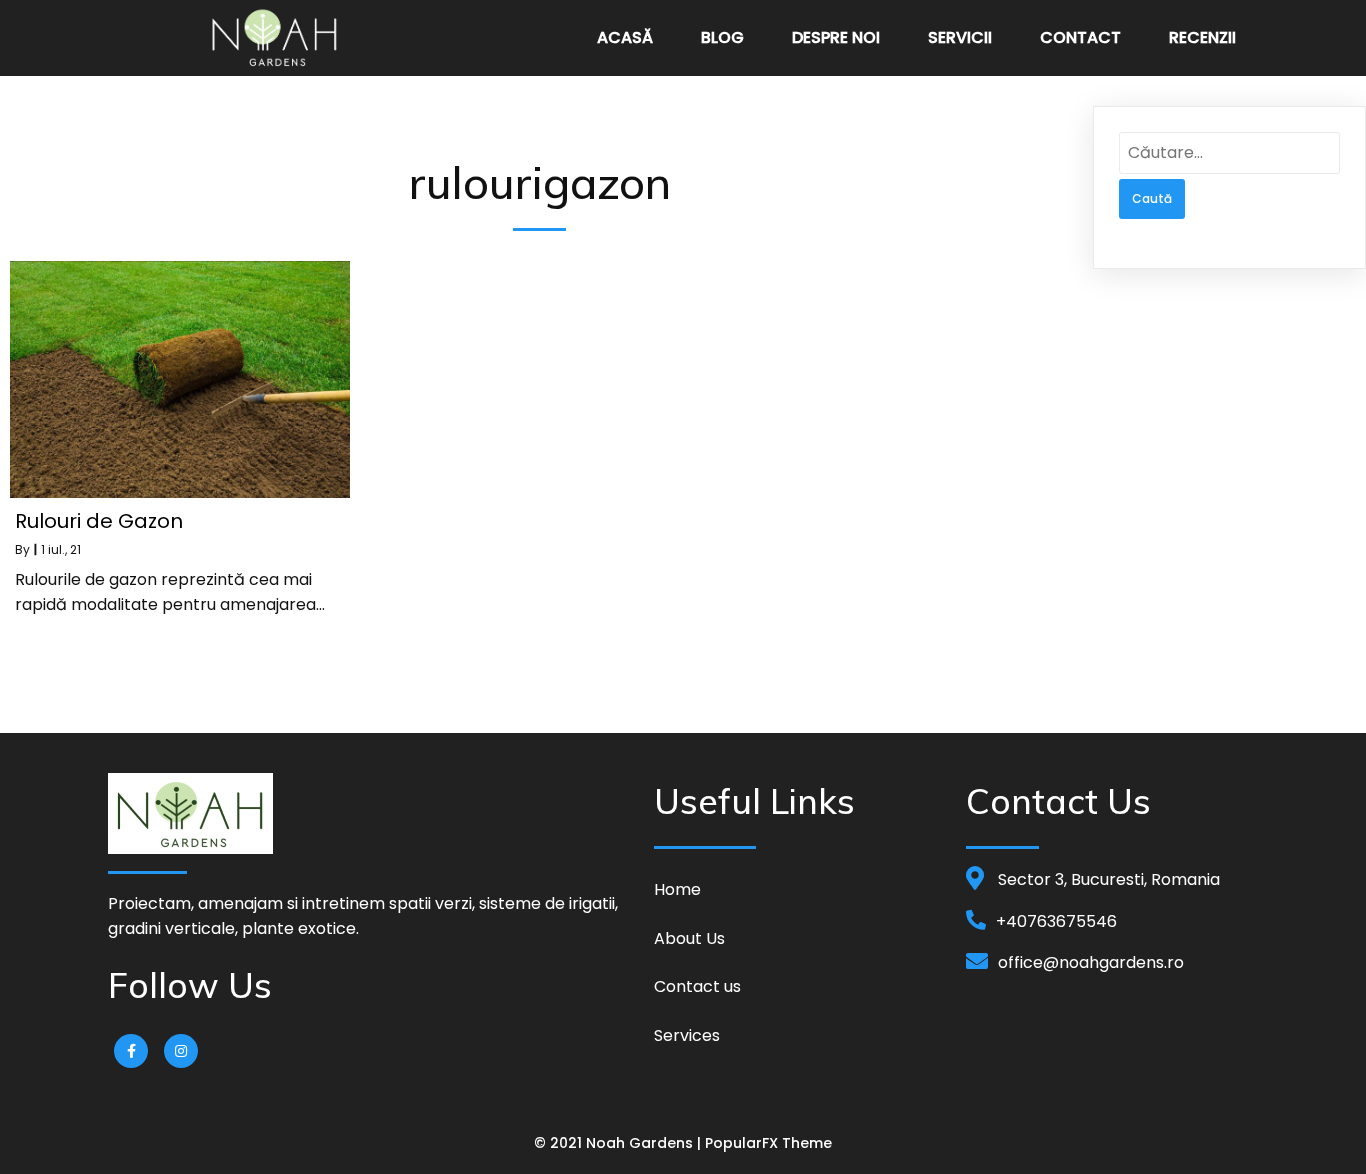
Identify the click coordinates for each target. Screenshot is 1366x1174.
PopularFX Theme (768, 1143)
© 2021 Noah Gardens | (619, 1143)
